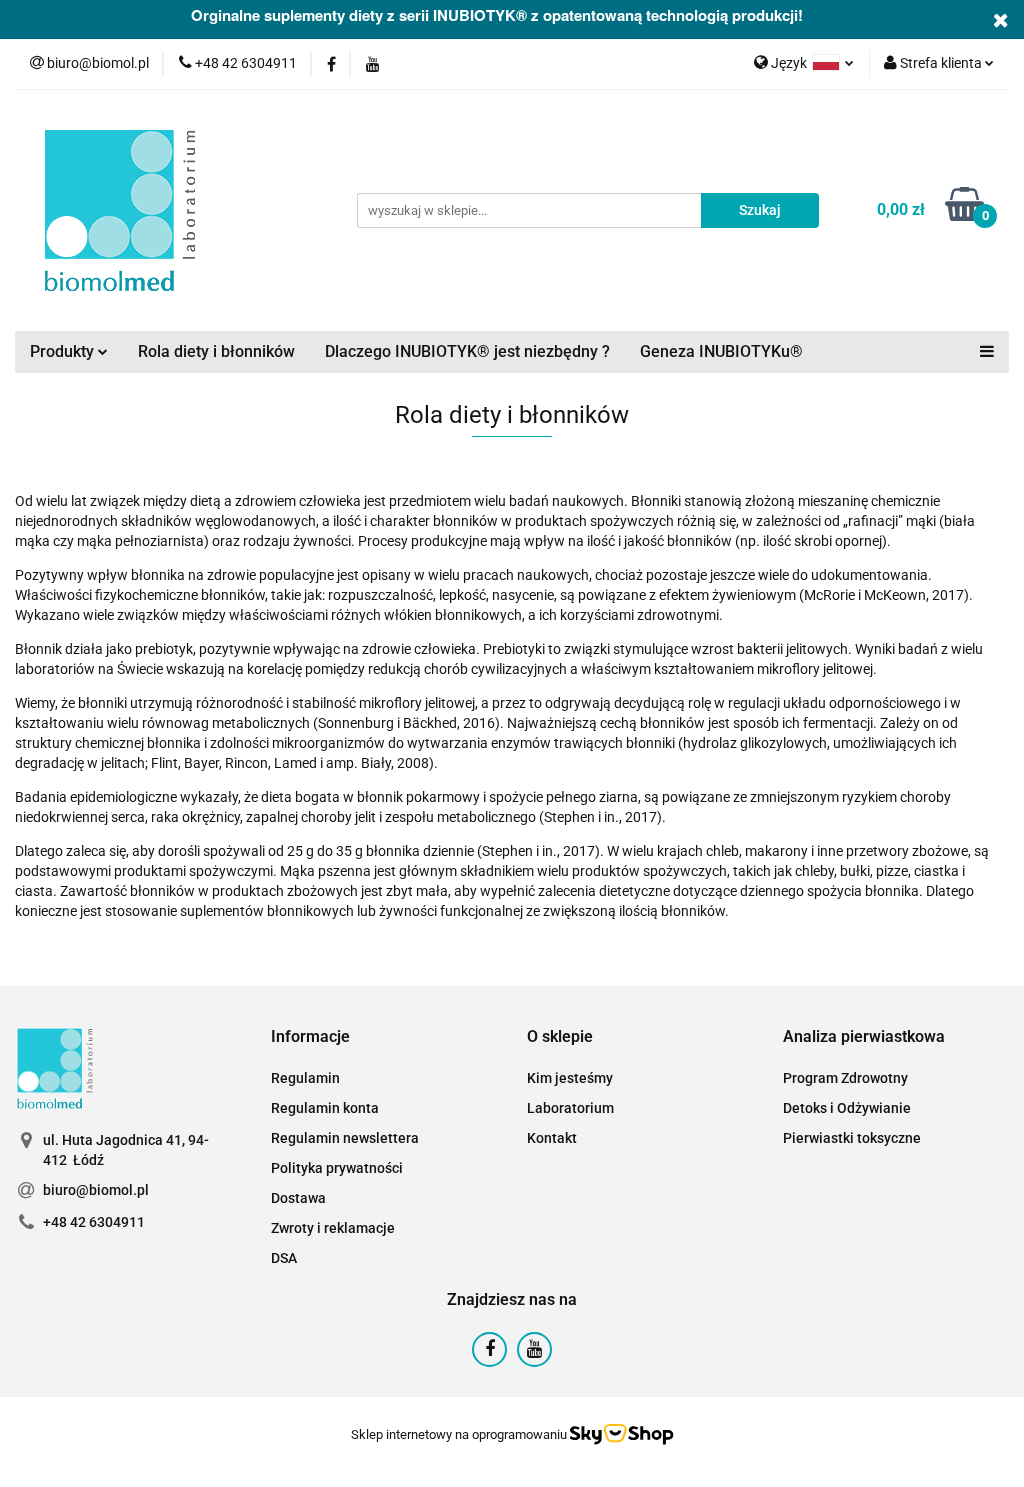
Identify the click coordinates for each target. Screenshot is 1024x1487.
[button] (310, 1037)
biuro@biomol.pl (96, 1190)
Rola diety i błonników (216, 351)
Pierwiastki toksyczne (852, 1138)
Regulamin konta (325, 1108)
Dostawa (298, 1198)
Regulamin (305, 1078)
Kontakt (552, 1138)
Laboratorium (570, 1108)
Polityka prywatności (337, 1168)
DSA (284, 1258)
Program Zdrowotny (845, 1078)
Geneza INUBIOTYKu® (721, 351)
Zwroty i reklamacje (333, 1228)
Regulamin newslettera (345, 1138)
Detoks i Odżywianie (847, 1108)
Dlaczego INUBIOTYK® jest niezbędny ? (467, 351)
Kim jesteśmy (570, 1078)
